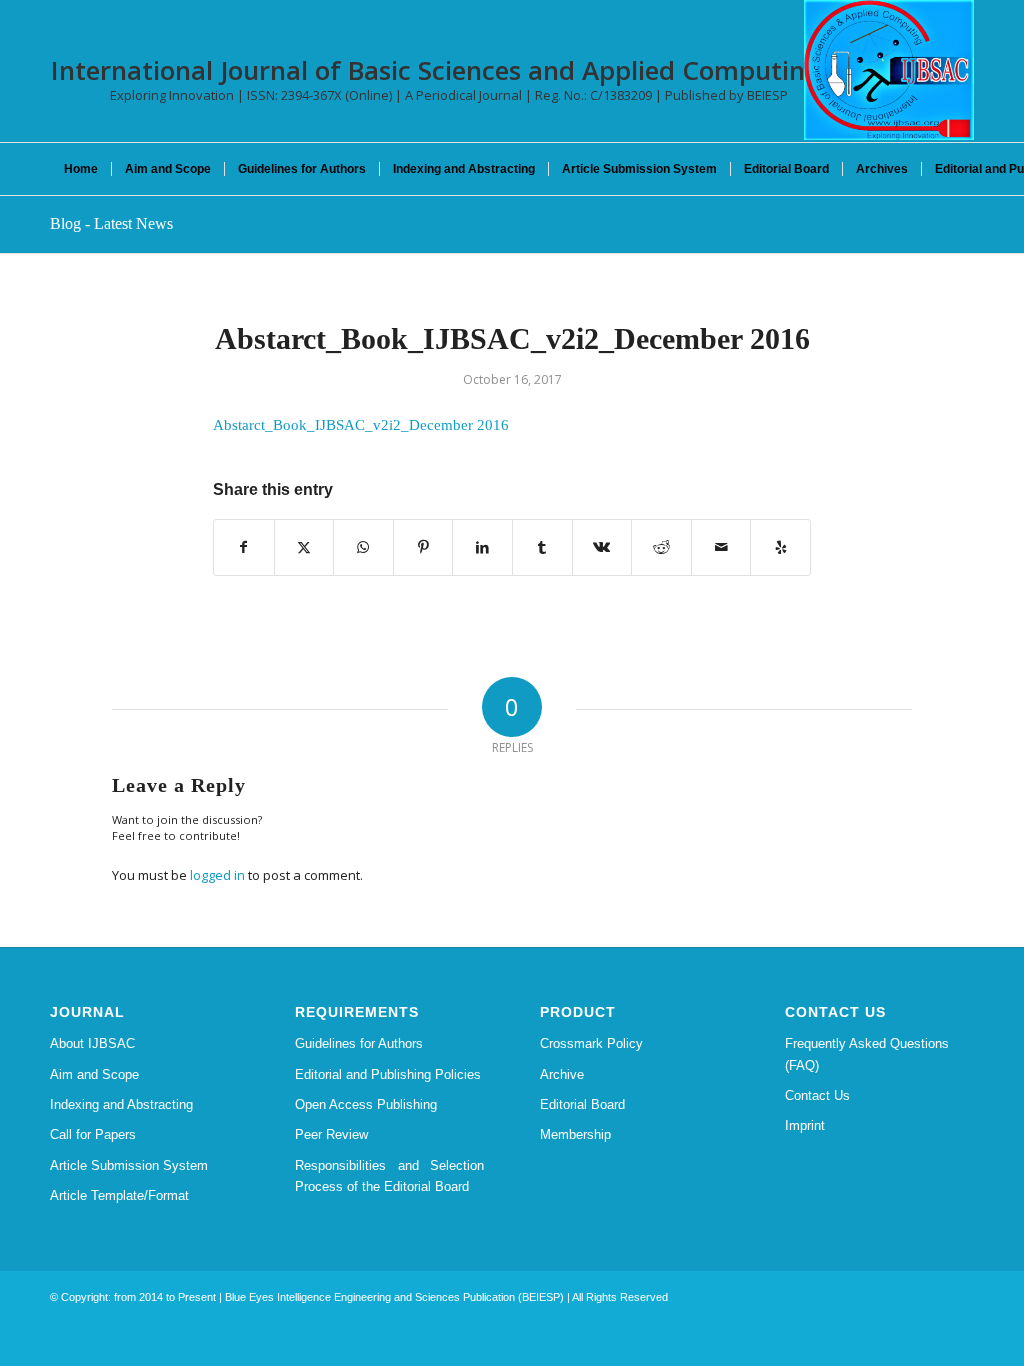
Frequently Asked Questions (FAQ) (867, 1054)
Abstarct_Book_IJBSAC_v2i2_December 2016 (361, 425)
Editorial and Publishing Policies (388, 1074)
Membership (575, 1134)
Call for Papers (93, 1134)
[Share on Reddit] (661, 547)
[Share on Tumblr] (542, 547)
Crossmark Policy (591, 1043)
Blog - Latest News (111, 223)
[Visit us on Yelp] (780, 547)
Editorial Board (582, 1104)
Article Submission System (129, 1165)
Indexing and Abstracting (121, 1104)
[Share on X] (304, 547)
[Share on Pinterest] (423, 547)
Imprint (805, 1125)
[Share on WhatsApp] (363, 547)
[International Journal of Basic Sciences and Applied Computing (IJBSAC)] (889, 70)
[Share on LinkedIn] (482, 547)
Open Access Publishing (366, 1104)
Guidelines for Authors (359, 1043)
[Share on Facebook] (244, 547)
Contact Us (817, 1095)
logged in (217, 875)
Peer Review (331, 1134)
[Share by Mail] (721, 547)
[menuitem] (81, 169)
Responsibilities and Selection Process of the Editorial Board (389, 1176)
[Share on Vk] (602, 547)
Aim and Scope (94, 1074)
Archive (562, 1074)
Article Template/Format (119, 1195)
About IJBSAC (92, 1043)
